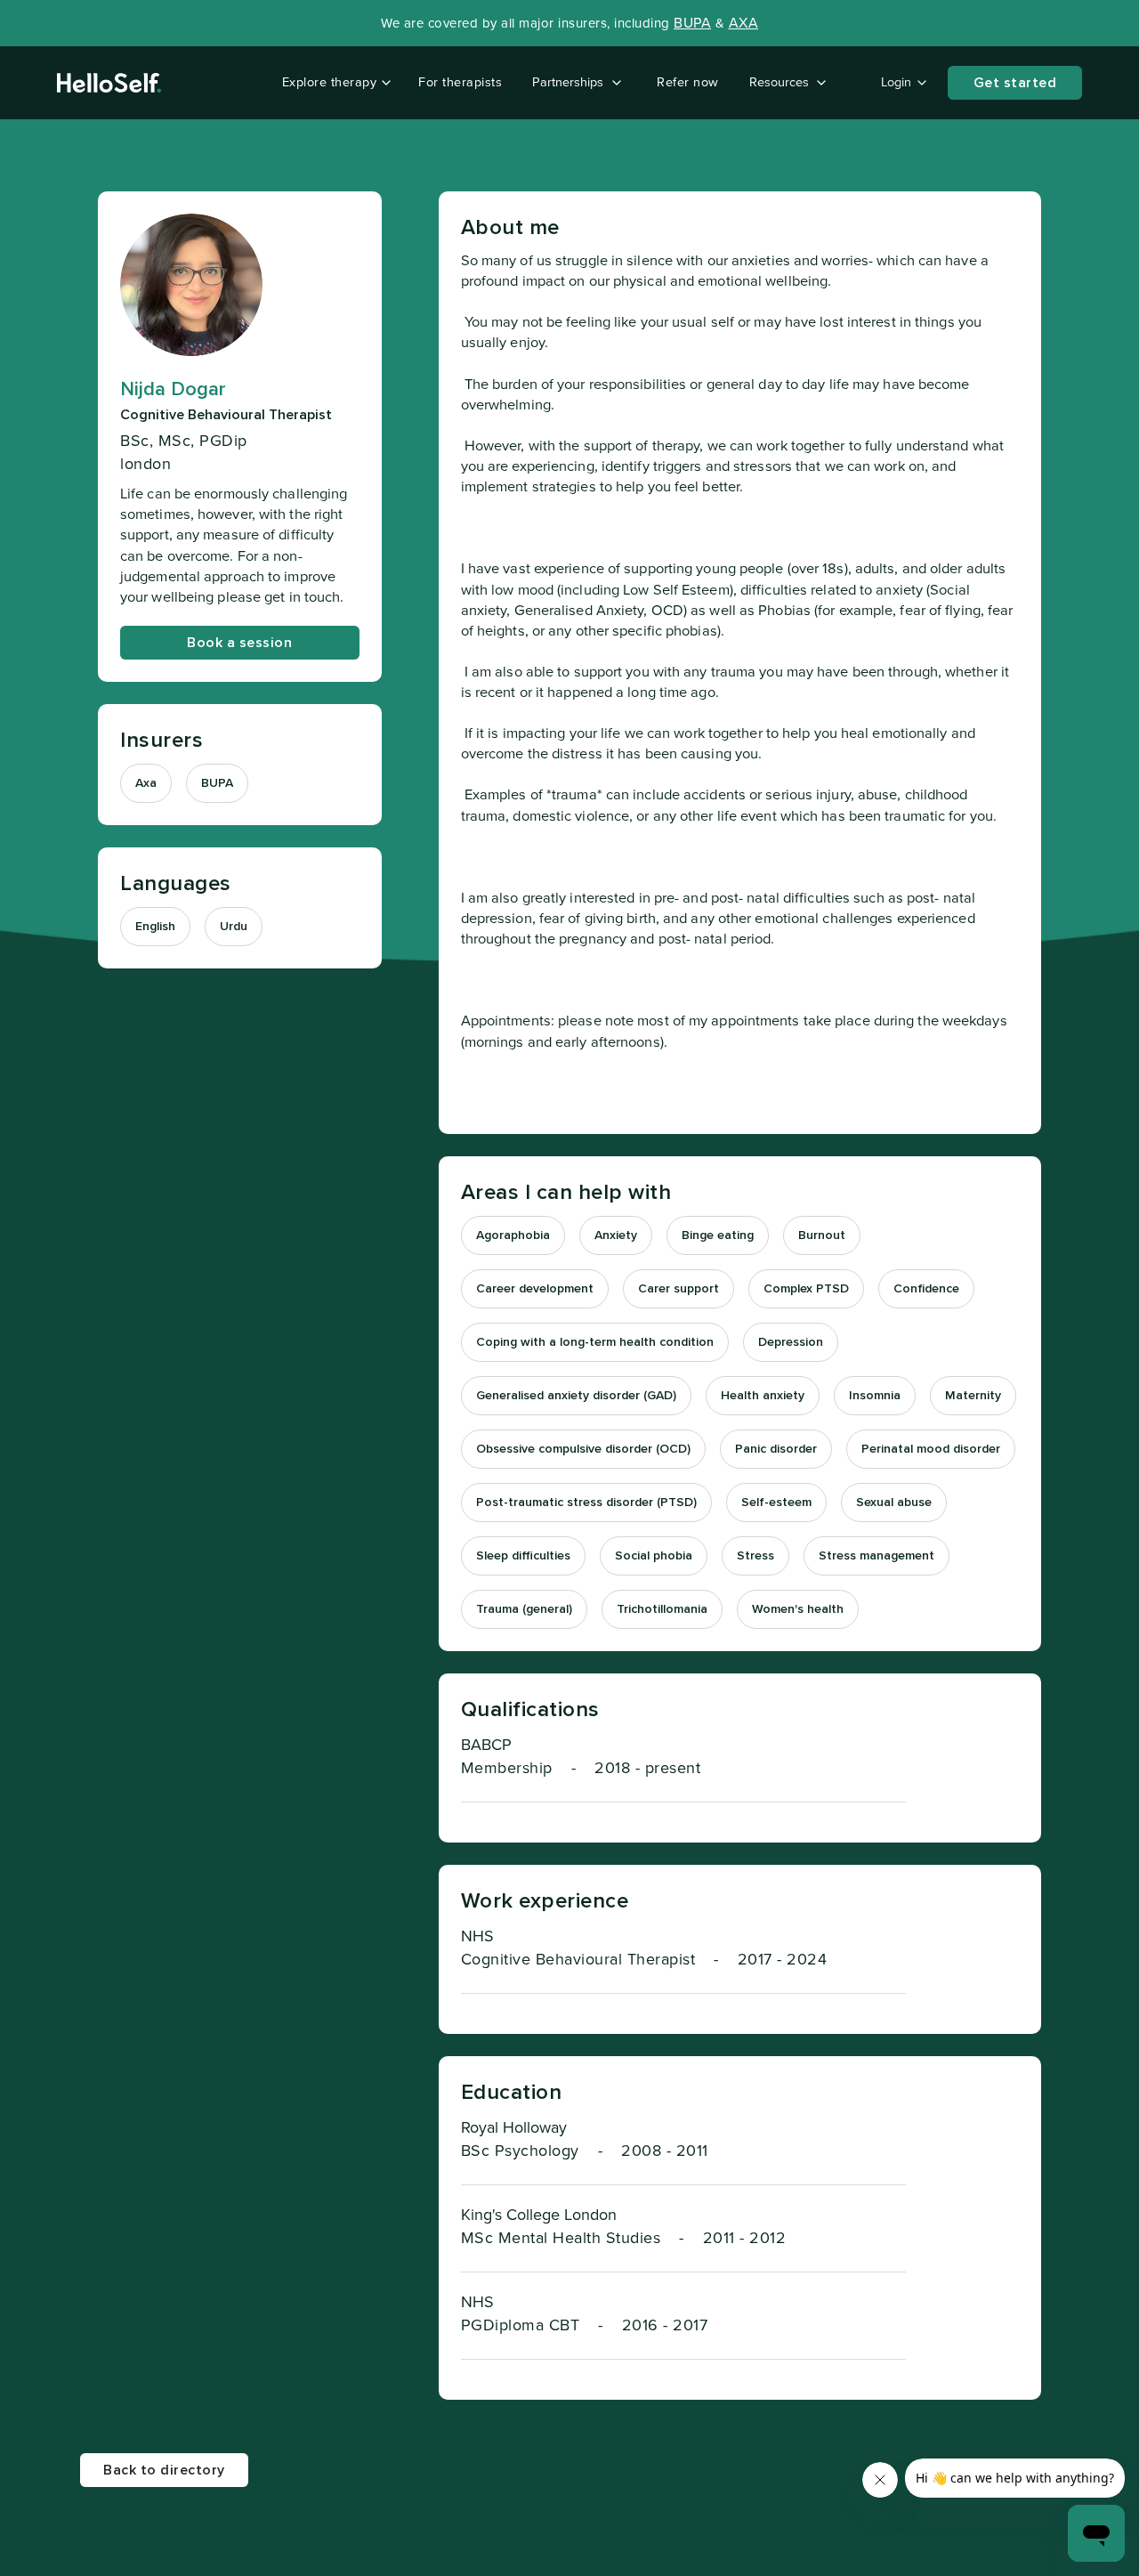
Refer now (688, 82)
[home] (109, 83)
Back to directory (164, 2470)
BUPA (692, 23)
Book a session (239, 642)
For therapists (460, 82)
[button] (333, 83)
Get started (1015, 83)
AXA (744, 23)
